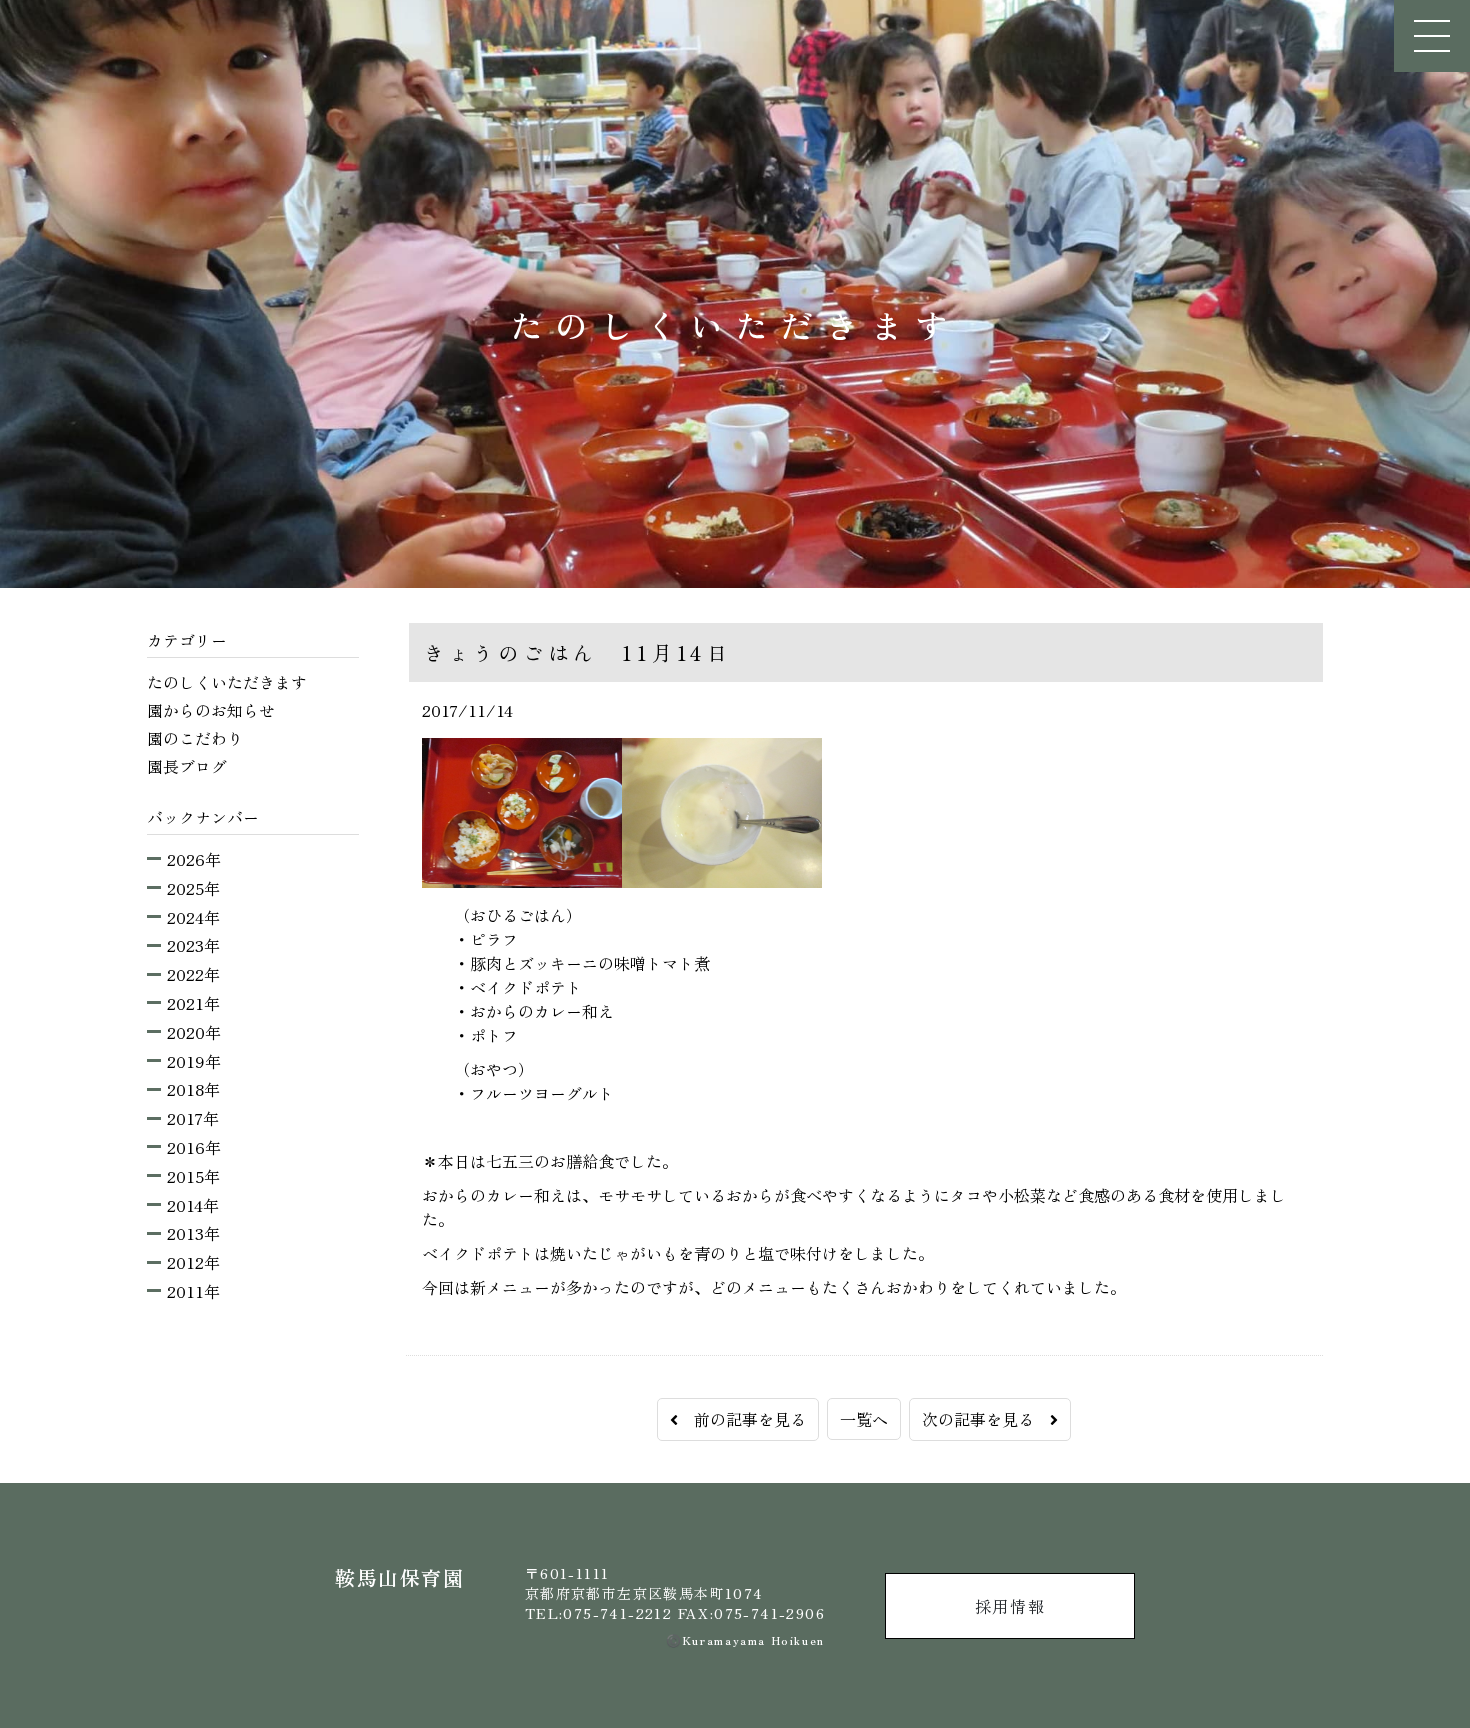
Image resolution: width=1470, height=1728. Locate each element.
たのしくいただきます (227, 682)
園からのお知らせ (211, 710)
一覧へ (864, 1419)
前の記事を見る (742, 1419)
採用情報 (1010, 1606)
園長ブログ (187, 766)
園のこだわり (195, 738)
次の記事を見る (986, 1419)
